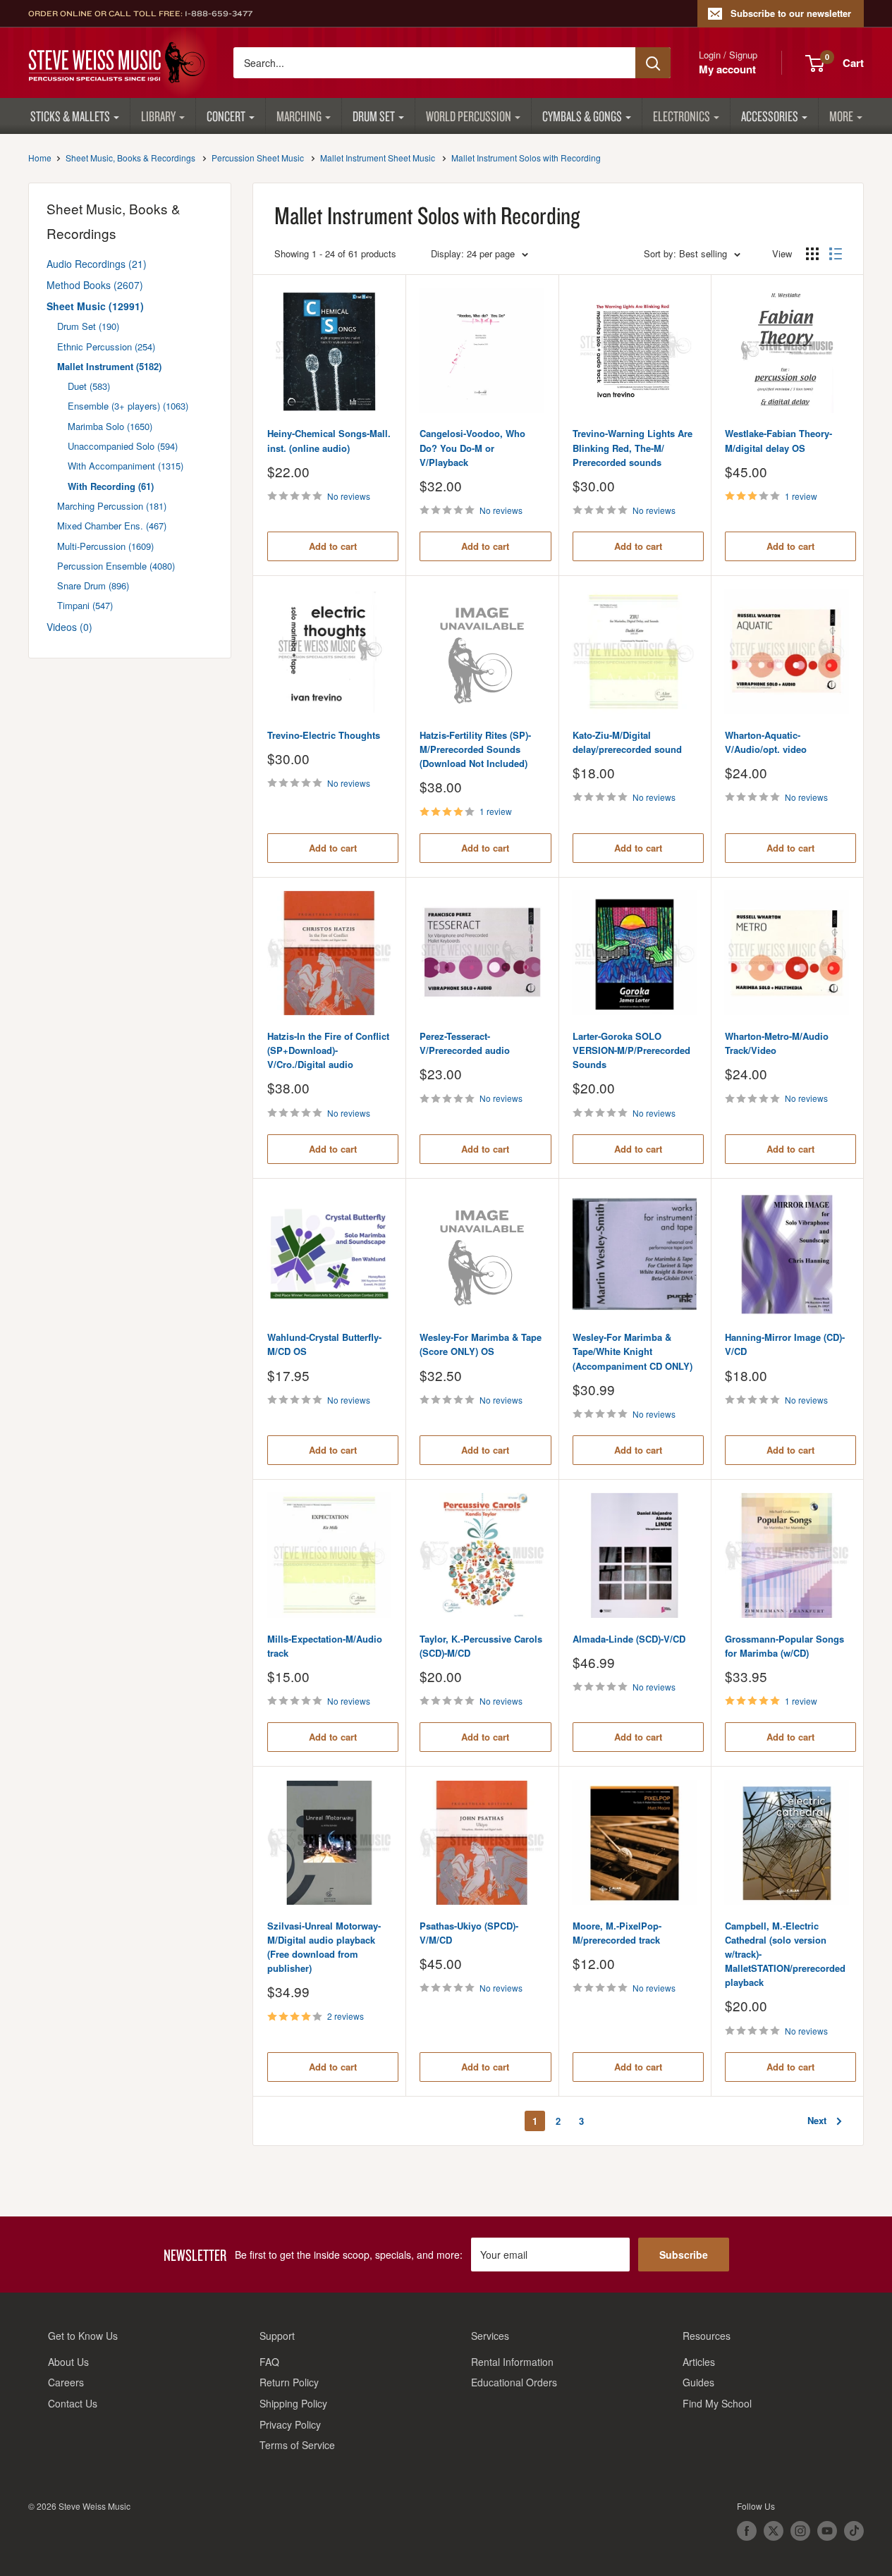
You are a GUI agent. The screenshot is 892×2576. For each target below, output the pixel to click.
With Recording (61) (111, 486)
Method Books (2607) (95, 285)
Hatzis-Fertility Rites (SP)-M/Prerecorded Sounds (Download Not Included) (475, 749)
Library (158, 116)
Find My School (717, 2403)
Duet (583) (89, 386)
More (841, 116)
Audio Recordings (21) (97, 264)
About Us (68, 2362)
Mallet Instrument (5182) (109, 366)
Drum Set (374, 116)
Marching (299, 116)
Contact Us (73, 2403)
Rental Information (512, 2362)
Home (40, 158)
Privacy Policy (290, 2424)
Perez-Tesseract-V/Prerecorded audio (465, 1043)
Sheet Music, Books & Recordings (130, 158)
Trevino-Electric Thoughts (324, 735)
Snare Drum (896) (93, 585)
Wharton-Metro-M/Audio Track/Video (777, 1043)
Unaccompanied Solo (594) (123, 446)
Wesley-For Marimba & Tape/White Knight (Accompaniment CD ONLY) (633, 1351)
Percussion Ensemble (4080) (116, 566)
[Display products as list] (836, 254)
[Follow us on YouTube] (827, 2531)
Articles (699, 2362)
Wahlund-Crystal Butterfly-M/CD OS (324, 1344)
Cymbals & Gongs (582, 116)
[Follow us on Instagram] (800, 2531)
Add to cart (333, 546)
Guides (698, 2382)
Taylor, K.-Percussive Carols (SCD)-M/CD (481, 1646)
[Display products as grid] (812, 254)
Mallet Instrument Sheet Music (378, 158)
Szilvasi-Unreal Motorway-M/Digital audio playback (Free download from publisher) (324, 1947)
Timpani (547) (85, 605)
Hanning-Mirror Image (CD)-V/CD (785, 1344)
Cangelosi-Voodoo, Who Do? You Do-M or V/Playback (472, 447)
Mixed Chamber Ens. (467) (112, 526)
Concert (226, 116)
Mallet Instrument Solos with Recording (526, 158)
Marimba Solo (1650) (110, 426)
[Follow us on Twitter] (774, 2531)
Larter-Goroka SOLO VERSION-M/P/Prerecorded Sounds (631, 1050)
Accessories (770, 116)
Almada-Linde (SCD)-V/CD (629, 1639)
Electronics (682, 116)
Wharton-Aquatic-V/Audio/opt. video (766, 742)
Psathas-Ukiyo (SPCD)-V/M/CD (469, 1933)
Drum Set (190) (88, 326)
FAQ (269, 2362)
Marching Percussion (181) (112, 506)
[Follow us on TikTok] (854, 2531)
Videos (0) (69, 627)
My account (727, 69)
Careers (66, 2382)
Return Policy (289, 2382)
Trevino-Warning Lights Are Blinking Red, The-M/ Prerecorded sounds (633, 447)
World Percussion (469, 116)
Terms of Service (297, 2445)
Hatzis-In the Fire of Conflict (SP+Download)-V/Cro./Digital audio (328, 1050)
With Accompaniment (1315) (126, 466)
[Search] (653, 63)
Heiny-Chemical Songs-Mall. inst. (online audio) (329, 440)
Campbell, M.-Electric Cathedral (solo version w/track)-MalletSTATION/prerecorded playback (785, 1954)
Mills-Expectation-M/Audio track (325, 1646)
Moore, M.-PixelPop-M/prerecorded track (617, 1933)
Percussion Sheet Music (258, 158)
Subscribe (684, 2255)
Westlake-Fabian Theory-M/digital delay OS (778, 440)
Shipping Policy (293, 2403)
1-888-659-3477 (219, 13)
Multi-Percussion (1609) (105, 546)
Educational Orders (514, 2382)
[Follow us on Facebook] (747, 2531)
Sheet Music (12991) (95, 306)
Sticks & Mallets (70, 116)
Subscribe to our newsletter (791, 13)
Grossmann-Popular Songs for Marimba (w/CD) (784, 1646)
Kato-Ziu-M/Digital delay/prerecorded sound (627, 742)
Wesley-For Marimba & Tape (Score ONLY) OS (481, 1344)
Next (817, 2120)
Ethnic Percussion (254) (106, 346)
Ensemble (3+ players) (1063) (128, 406)
